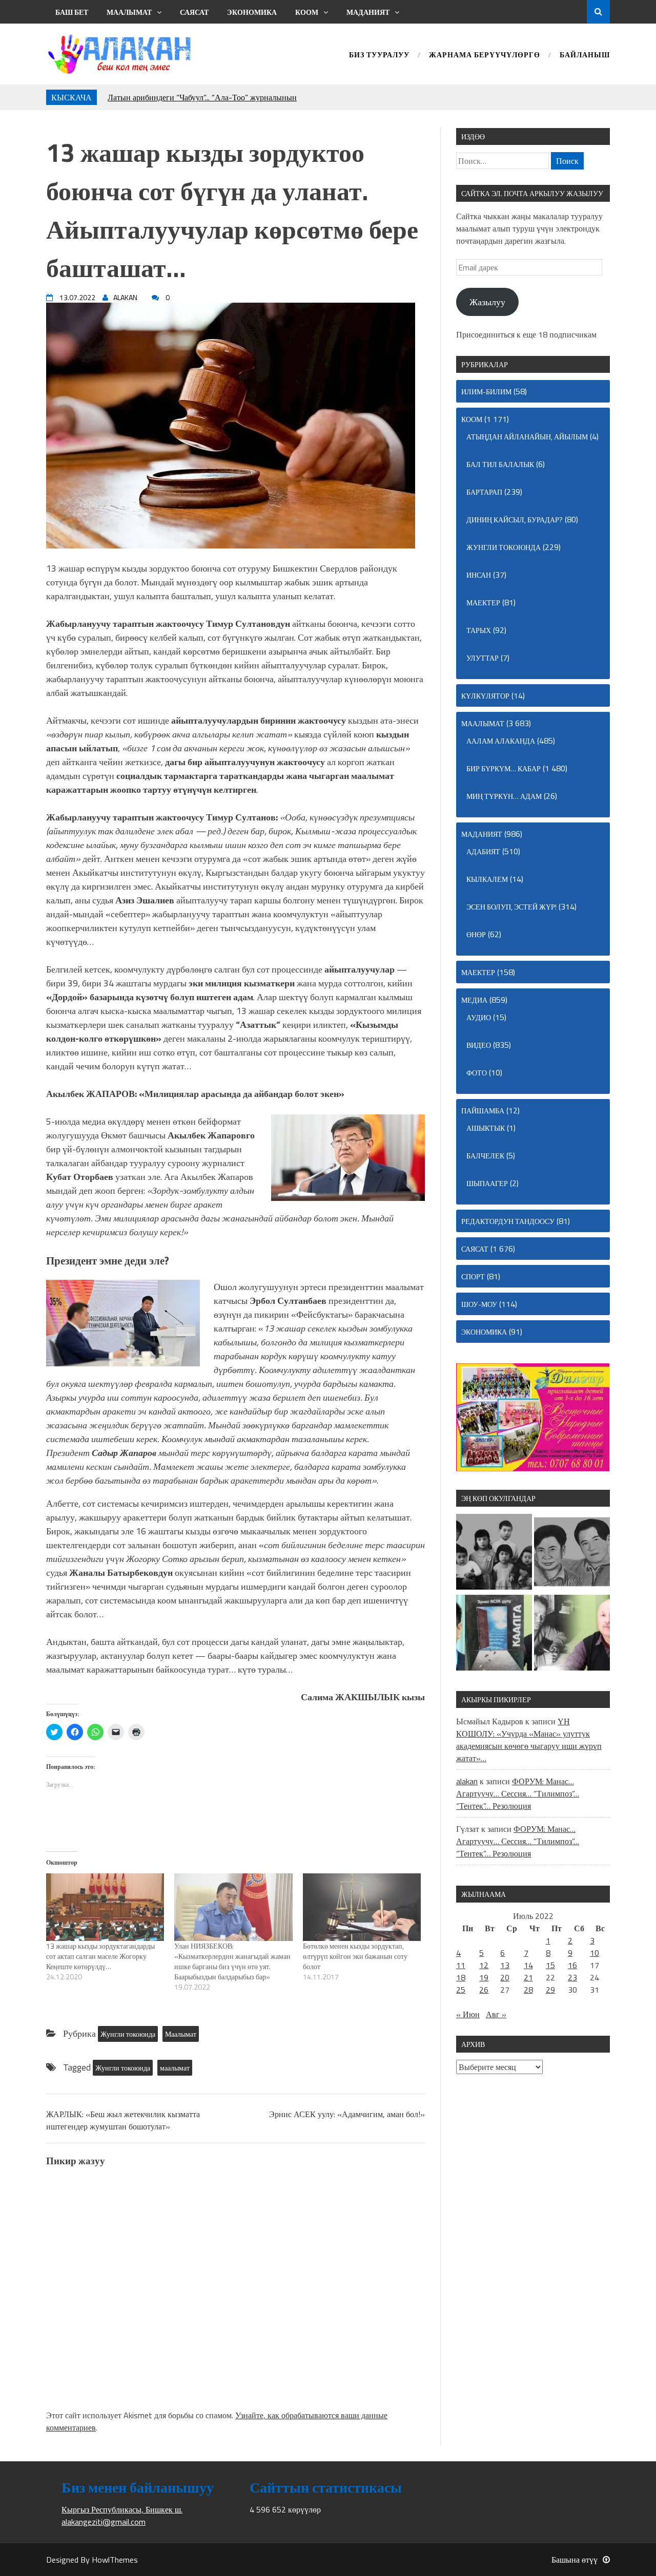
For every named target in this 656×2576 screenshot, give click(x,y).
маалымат (175, 2068)
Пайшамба (483, 1111)
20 (505, 1977)
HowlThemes (115, 2560)
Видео (479, 1045)
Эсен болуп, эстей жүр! (511, 907)
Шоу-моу (479, 1304)
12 (484, 1965)
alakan (467, 1781)
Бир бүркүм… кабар (504, 768)
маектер (483, 603)
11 (461, 1965)
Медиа (474, 1000)
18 (461, 1977)
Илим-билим (486, 392)
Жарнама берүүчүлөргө (485, 56)
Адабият (483, 851)
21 (528, 1977)
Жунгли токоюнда (128, 2034)
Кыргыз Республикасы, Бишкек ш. (122, 2509)
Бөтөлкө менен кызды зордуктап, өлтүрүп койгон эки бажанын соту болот (355, 1956)
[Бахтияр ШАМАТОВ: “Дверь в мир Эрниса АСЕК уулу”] (494, 1634)
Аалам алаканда (501, 741)
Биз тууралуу (379, 56)
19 (484, 1977)
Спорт (473, 1276)
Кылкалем (487, 879)
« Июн (468, 2014)
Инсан (479, 575)
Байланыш (585, 56)
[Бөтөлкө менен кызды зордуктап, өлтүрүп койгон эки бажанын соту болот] (362, 1907)
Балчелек (485, 1156)
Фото (477, 1073)
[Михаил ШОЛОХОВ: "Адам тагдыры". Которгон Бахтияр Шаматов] (572, 1634)
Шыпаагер (487, 1183)
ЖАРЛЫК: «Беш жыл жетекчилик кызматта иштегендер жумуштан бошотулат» (123, 2120)
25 (461, 1990)
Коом (307, 12)
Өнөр (476, 934)
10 (594, 1953)
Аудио (479, 1017)
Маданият (368, 12)
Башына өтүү (575, 2560)
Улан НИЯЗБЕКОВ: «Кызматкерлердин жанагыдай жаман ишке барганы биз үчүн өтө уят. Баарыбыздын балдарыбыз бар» (232, 1961)
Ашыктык (486, 1128)
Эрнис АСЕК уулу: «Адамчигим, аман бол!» (347, 2114)
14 (528, 1965)
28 (528, 1990)
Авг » (496, 2014)
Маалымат (129, 12)
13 (505, 1965)
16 (572, 1965)
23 (572, 1977)
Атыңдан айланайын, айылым (527, 437)
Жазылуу (487, 302)
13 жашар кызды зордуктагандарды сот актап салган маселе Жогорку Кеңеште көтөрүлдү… (100, 1956)
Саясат (194, 12)
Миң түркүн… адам (504, 796)
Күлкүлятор (485, 696)
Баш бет (72, 12)
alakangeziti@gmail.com (104, 2522)
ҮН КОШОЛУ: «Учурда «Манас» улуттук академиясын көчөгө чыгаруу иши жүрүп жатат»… (529, 1740)
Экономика (252, 12)
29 (550, 1990)
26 (484, 1990)
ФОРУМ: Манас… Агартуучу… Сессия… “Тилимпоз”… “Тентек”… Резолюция (518, 1793)
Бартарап (484, 492)
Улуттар (483, 658)
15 (550, 1965)
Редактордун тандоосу (508, 1221)
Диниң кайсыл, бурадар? (515, 520)
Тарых (479, 630)
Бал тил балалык (500, 464)
